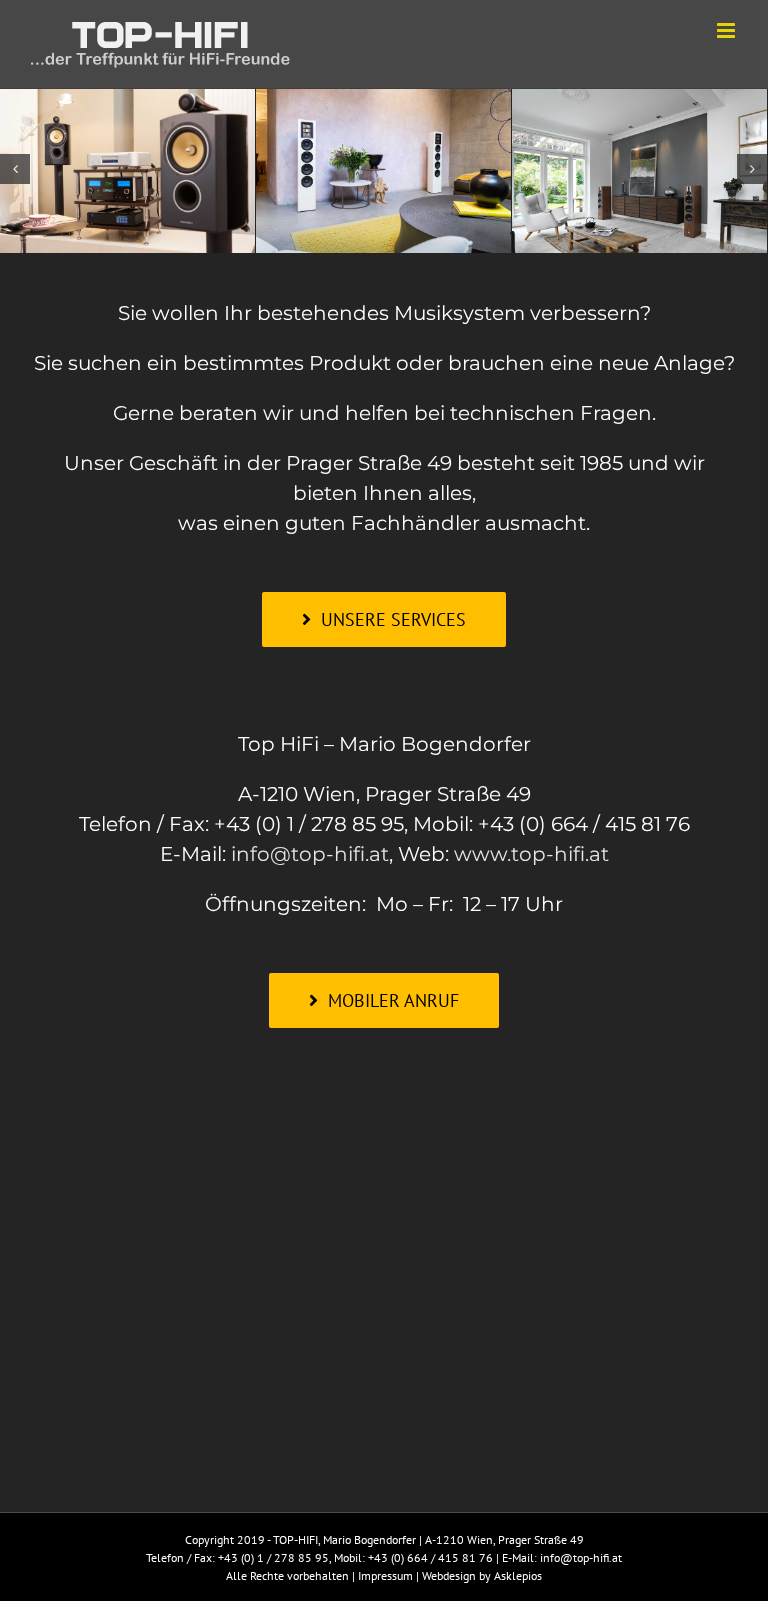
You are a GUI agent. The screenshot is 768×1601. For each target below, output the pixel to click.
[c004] (127, 166)
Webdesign (449, 1575)
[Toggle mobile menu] (727, 30)
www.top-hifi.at (531, 854)
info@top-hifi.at (310, 854)
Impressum (385, 1575)
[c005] (383, 166)
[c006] (639, 166)
